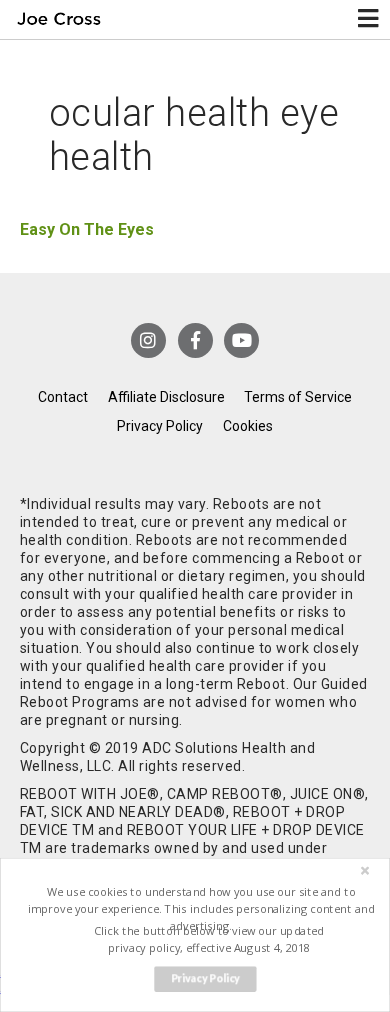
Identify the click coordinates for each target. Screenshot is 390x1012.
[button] (200, 908)
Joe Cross (58, 19)
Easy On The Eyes (87, 229)
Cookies (248, 426)
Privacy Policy (160, 426)
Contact (63, 397)
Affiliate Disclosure (166, 397)
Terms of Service (298, 397)
